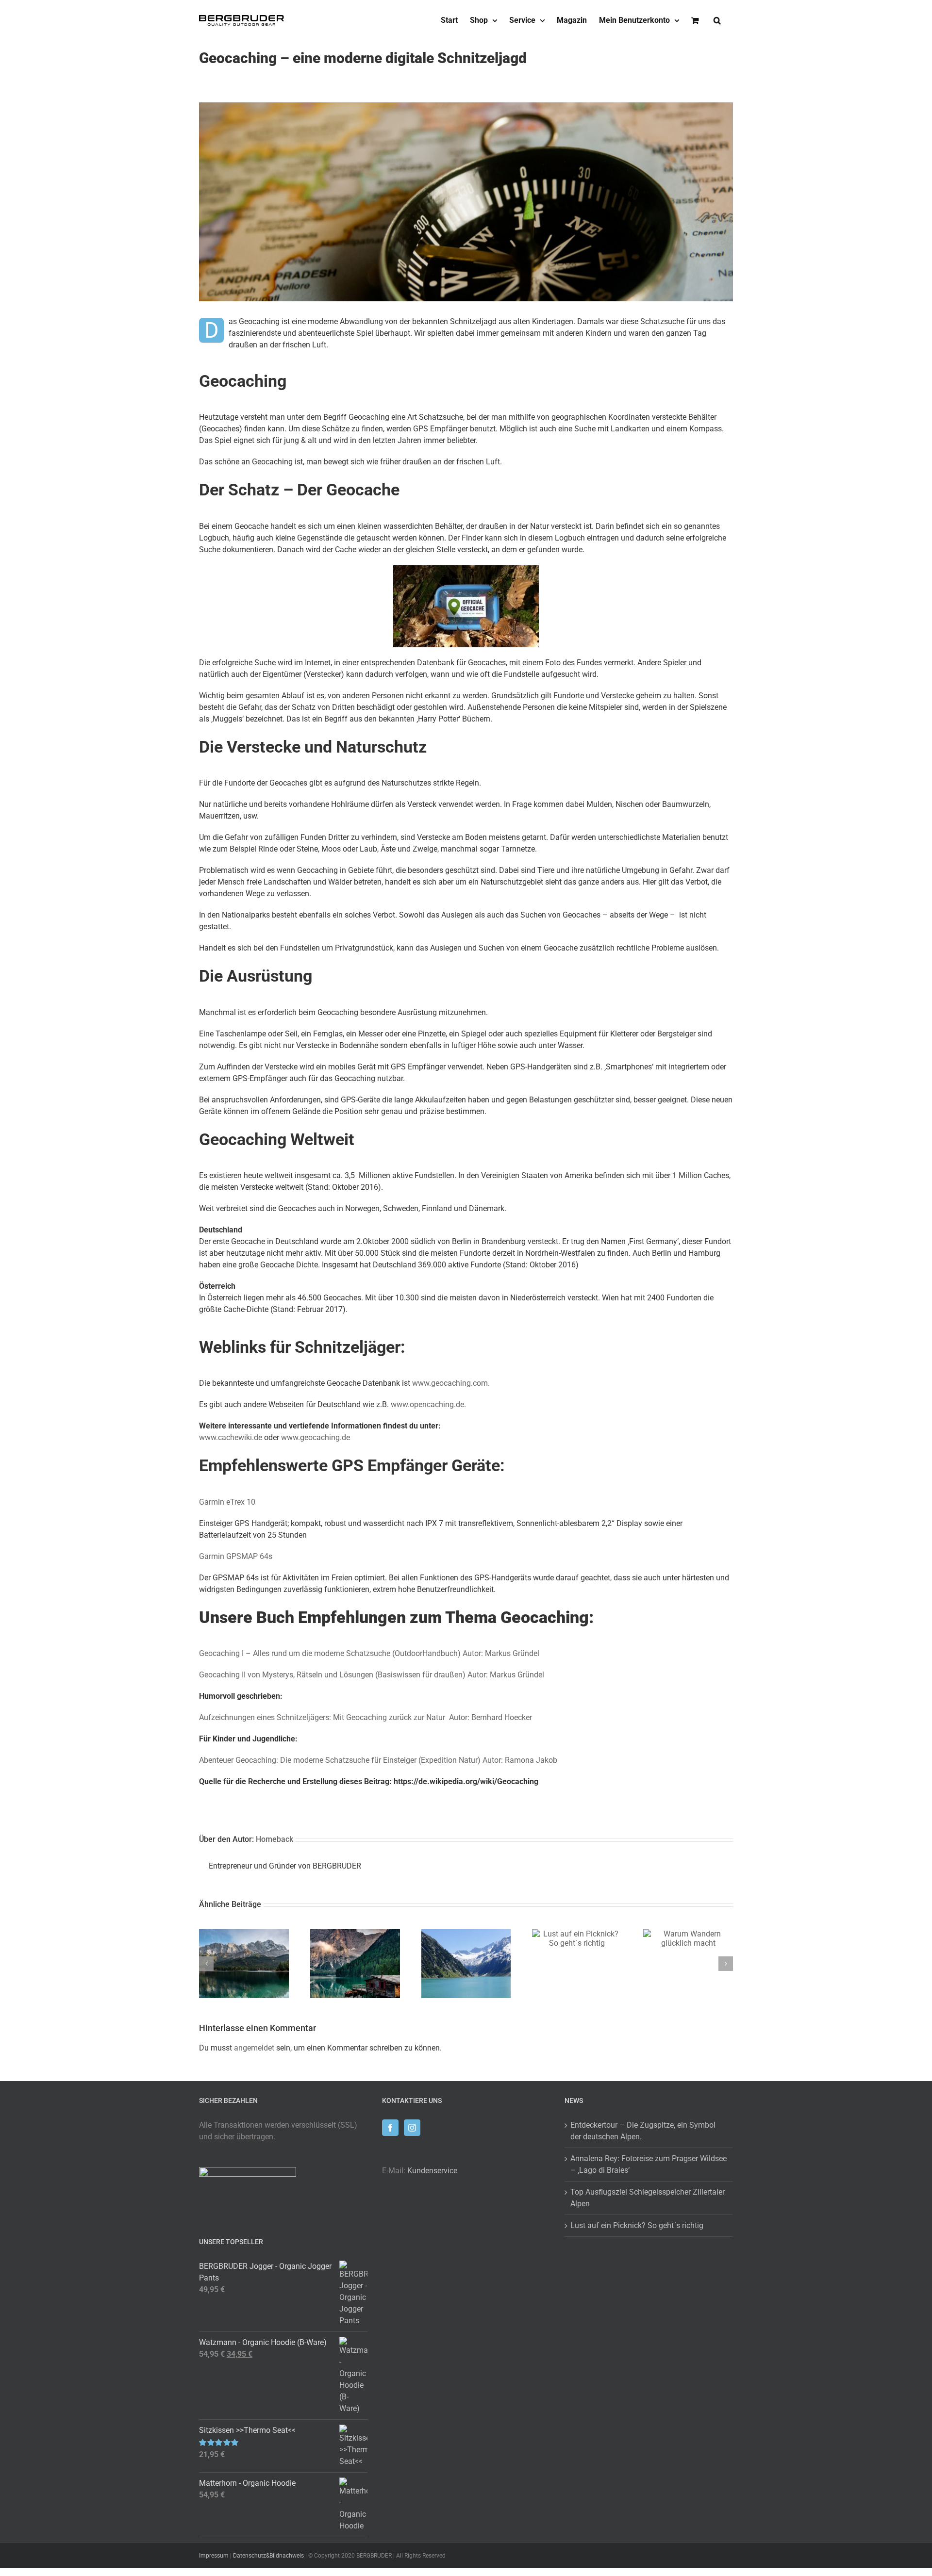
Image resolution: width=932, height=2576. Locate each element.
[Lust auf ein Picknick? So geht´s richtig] (577, 1934)
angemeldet (254, 2048)
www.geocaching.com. (451, 1383)
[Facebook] (390, 2128)
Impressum (214, 2556)
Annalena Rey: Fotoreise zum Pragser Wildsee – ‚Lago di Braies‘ (649, 2164)
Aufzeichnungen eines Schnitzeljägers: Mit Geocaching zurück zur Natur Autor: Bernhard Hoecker (366, 1717)
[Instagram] (412, 2128)
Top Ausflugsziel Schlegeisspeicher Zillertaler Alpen (648, 2198)
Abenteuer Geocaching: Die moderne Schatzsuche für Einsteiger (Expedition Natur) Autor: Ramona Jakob (378, 1760)
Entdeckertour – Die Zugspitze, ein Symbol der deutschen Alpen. (643, 2131)
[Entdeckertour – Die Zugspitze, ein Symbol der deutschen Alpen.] (244, 1934)
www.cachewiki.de (231, 1437)
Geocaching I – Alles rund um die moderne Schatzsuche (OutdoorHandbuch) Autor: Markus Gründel (369, 1653)
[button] (717, 20)
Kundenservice (432, 2171)
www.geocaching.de (316, 1437)
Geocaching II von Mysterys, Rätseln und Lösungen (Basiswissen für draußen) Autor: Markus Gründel (372, 1675)
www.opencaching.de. (428, 1404)
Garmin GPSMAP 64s (236, 1556)
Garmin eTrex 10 (227, 1502)
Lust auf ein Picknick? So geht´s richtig (637, 2225)
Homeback (275, 1839)
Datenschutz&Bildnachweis (268, 2556)
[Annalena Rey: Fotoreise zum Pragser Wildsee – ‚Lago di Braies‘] (355, 1934)
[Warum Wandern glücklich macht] (688, 1934)
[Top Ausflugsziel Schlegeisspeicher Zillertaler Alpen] (466, 1934)
